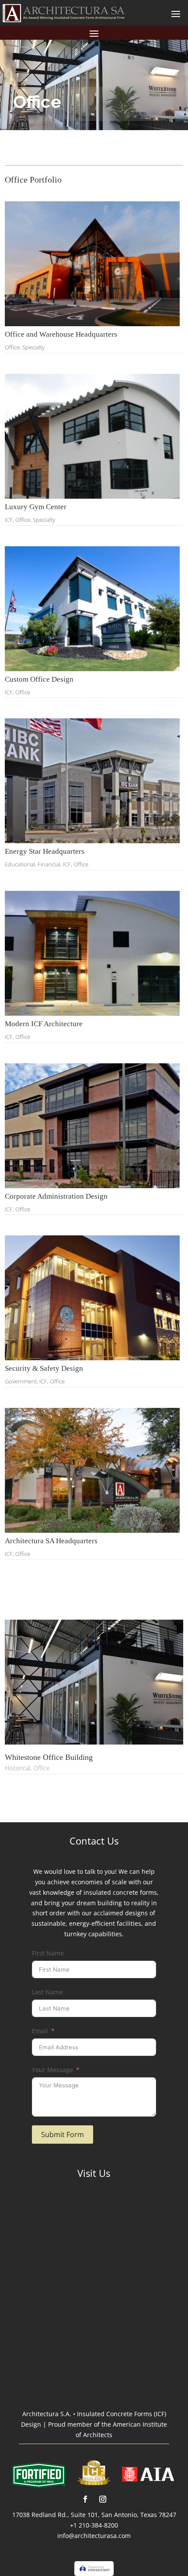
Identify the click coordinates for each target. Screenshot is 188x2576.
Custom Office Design (39, 679)
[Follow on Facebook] (85, 2499)
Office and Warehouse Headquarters (61, 334)
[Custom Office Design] (94, 609)
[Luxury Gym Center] (94, 436)
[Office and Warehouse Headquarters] (94, 264)
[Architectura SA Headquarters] (94, 1470)
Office (12, 347)
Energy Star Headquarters (45, 851)
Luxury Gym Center (36, 507)
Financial (49, 864)
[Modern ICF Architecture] (94, 953)
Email (40, 2031)
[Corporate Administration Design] (94, 1126)
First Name (48, 1953)
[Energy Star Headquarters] (94, 781)
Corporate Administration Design (56, 1196)
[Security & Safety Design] (94, 1298)
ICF (9, 520)
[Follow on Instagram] (103, 2499)
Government (21, 1381)
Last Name (47, 1992)
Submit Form (63, 2135)
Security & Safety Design (44, 1368)
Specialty (33, 347)
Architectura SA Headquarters (51, 1541)
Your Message (52, 2070)
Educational (20, 864)
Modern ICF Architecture (44, 1024)
